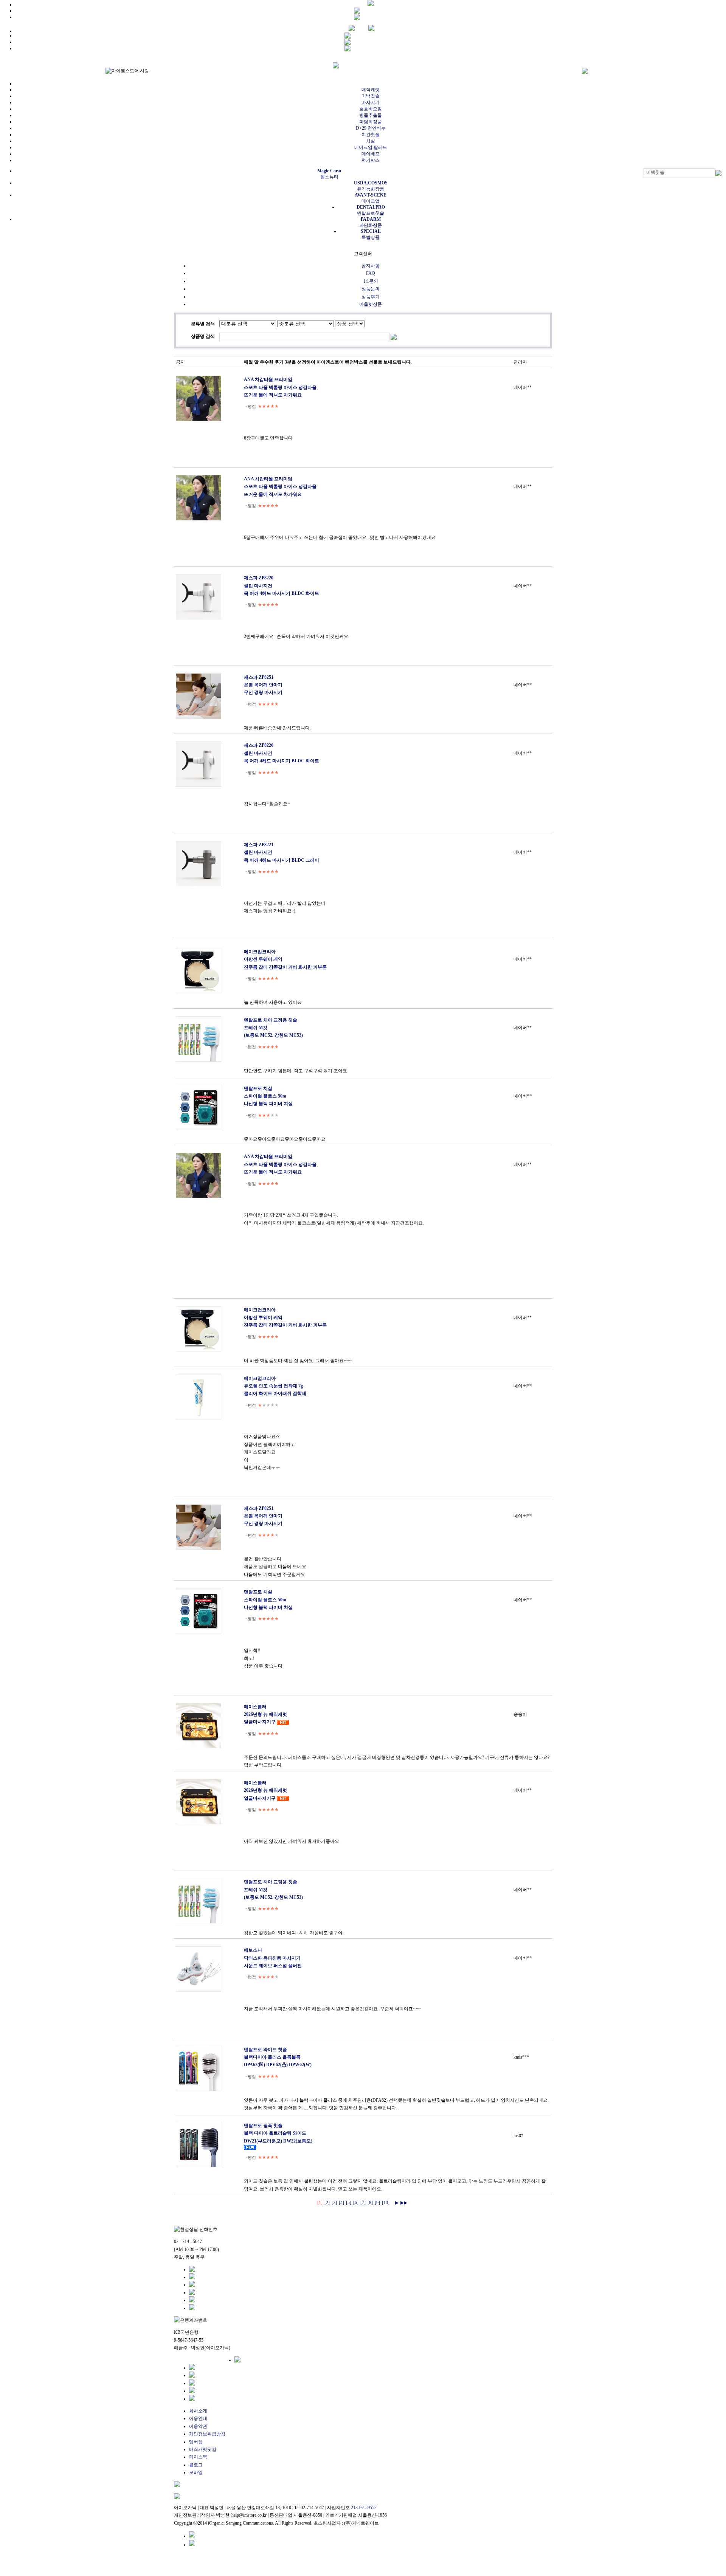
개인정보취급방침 (207, 2434)
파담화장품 (371, 122)
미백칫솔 (371, 96)
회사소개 (198, 2411)
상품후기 (371, 297)
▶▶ (404, 2203)
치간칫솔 (371, 135)
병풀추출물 (371, 115)
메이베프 (371, 154)
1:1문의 (371, 281)
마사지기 (371, 102)
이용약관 (198, 2426)
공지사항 (371, 266)
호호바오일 (371, 109)
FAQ (371, 273)
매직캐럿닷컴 (203, 2449)
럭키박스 (371, 160)
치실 (371, 141)
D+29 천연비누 (371, 128)
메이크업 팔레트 (371, 147)
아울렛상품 (371, 304)
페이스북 (198, 2457)
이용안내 (198, 2418)
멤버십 (196, 2442)
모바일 (196, 2472)
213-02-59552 (364, 2508)
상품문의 (371, 289)
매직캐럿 (371, 90)
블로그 (196, 2465)
